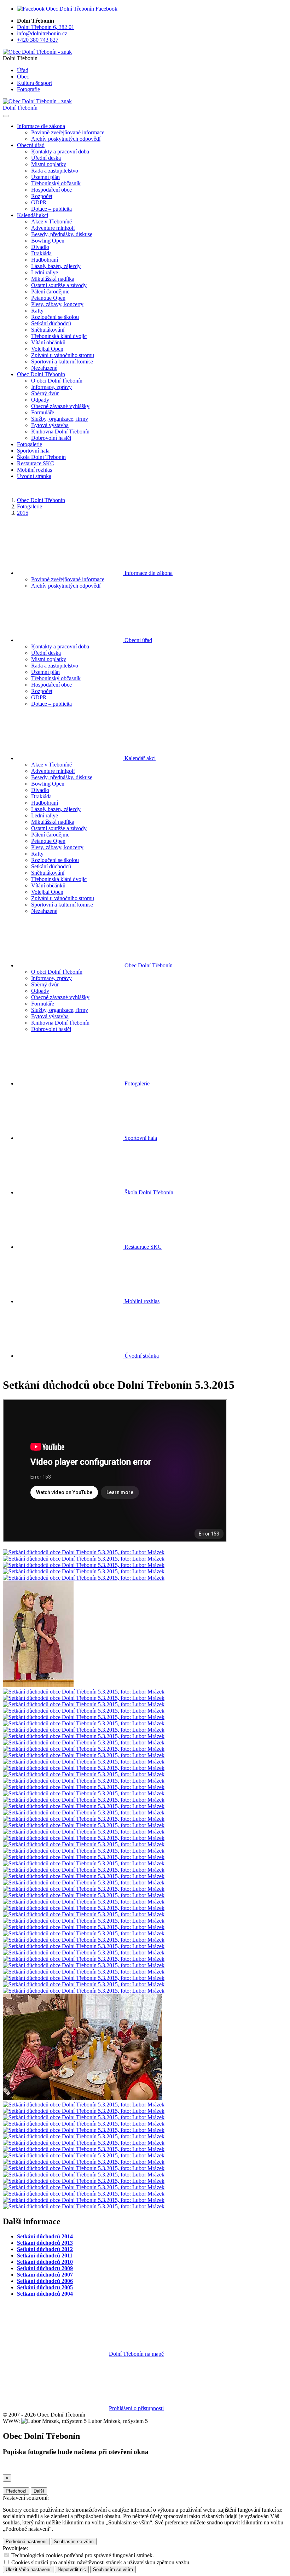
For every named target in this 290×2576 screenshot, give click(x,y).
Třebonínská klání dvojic (59, 336)
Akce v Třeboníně (51, 222)
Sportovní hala (33, 451)
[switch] (7, 2555)
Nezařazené (44, 368)
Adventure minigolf (53, 228)
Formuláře (43, 412)
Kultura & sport (34, 83)
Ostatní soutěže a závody (59, 285)
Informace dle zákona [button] (41, 126)
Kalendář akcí (139, 758)
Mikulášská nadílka (53, 279)
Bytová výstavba (50, 425)
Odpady (40, 400)
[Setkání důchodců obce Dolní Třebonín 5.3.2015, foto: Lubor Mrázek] (84, 1552)
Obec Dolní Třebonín (41, 500)
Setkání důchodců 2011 (45, 2256)
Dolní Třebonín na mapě (136, 2354)
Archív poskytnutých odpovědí (66, 139)
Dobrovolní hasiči (51, 438)
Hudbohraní (45, 260)
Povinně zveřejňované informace (68, 132)
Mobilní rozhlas (34, 470)
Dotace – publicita (51, 209)
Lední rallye (45, 272)
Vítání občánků (48, 342)
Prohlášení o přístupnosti (136, 2408)
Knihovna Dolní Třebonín (60, 432)
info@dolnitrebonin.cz (42, 33)
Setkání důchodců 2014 (45, 2236)
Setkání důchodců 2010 (45, 2262)
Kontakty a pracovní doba (60, 151)
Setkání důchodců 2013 (45, 2243)
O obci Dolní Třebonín (57, 381)
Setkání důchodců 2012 (45, 2249)
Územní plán (45, 177)
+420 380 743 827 (38, 40)
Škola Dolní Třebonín (41, 457)
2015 (23, 513)
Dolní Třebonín (20, 108)
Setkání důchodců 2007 (45, 2275)
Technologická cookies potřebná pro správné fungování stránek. (83, 2555)
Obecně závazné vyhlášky (60, 406)
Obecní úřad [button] (31, 145)
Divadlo (40, 247)
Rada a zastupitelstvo (55, 171)
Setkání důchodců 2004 (45, 2294)
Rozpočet (42, 196)
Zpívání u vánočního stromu (63, 355)
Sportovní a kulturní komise (62, 362)
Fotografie (28, 89)
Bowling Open (48, 241)
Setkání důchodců (51, 323)
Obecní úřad (138, 640)
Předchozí (16, 2491)
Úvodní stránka (34, 476)
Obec (23, 77)
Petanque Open (48, 298)
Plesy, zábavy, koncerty (57, 304)
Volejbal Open (47, 349)
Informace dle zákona (148, 573)
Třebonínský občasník (56, 183)
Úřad (23, 70)
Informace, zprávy (51, 387)
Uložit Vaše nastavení (28, 2569)
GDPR (39, 202)
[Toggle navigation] (6, 116)
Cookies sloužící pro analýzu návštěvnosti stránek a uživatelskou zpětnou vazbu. (101, 2562)
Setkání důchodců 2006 (45, 2281)
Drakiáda (41, 253)
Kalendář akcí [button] (33, 215)
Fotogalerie (30, 444)
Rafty (37, 311)
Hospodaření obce (51, 190)
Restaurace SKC (36, 463)
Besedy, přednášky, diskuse (62, 234)
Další (39, 2491)
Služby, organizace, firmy (60, 419)
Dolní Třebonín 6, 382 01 (46, 27)
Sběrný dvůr (45, 393)
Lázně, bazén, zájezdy (56, 266)
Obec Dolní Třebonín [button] (41, 374)
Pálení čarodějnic (50, 292)
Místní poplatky (49, 164)
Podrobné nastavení (26, 2542)
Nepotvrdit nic (72, 2569)
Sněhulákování (48, 330)
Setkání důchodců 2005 (45, 2287)
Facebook (106, 9)
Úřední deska (46, 158)
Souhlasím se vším (74, 2542)
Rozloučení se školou (55, 317)
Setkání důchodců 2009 (45, 2268)
